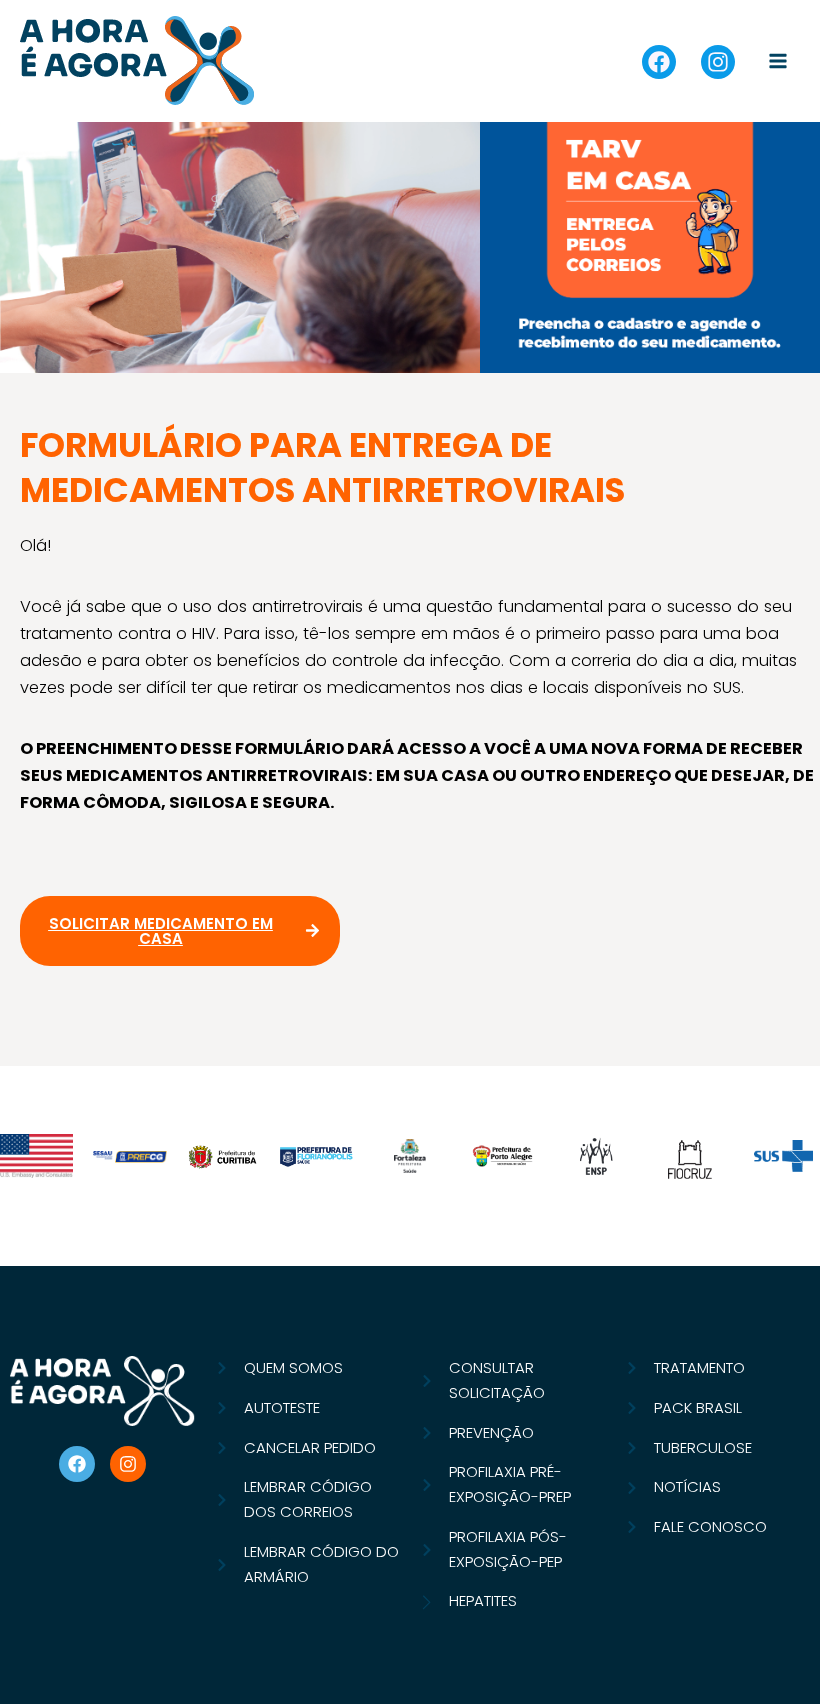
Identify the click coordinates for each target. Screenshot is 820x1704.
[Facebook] (659, 62)
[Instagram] (718, 62)
